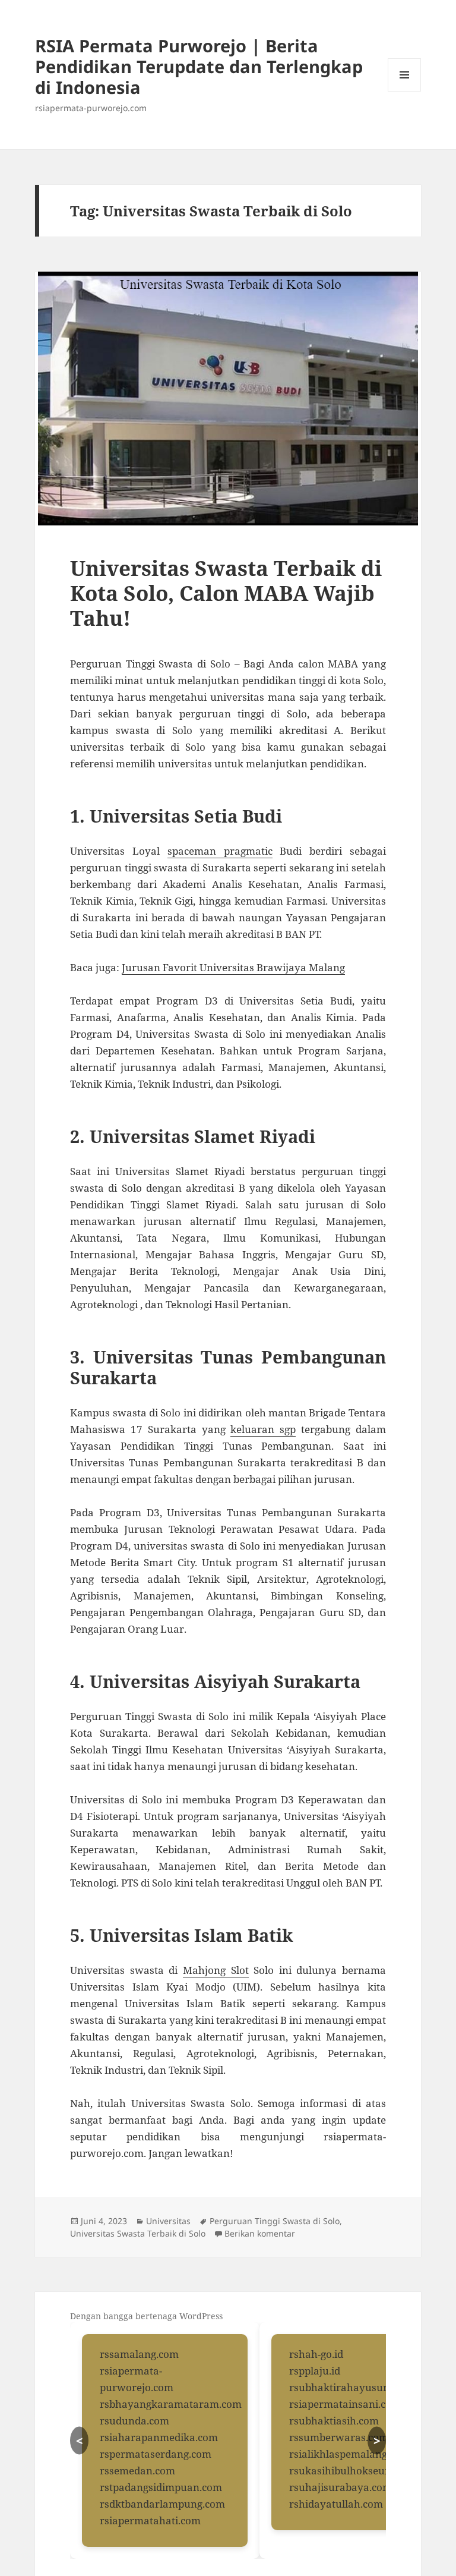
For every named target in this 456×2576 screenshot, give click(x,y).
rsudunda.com (134, 2421)
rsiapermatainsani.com (345, 2404)
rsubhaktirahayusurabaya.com (365, 2387)
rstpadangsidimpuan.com (161, 2487)
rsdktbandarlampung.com (162, 2504)
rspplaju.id (315, 2371)
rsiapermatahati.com (150, 2520)
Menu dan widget (405, 91)
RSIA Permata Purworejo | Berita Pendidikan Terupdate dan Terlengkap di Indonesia (199, 66)
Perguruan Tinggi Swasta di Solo (275, 2221)
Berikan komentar (260, 2233)
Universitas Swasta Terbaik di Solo (138, 2233)
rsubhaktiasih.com (334, 2421)
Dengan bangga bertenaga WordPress (146, 2316)
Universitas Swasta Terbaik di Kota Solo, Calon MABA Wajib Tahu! (226, 593)
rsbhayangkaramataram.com (171, 2404)
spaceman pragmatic (220, 851)
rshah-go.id (316, 2354)
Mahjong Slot (216, 1970)
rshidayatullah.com (336, 2504)
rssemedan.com (137, 2470)
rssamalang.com (139, 2354)
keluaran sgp (263, 1429)
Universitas (168, 2221)
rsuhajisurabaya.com (341, 2487)
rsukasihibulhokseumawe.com (363, 2470)
